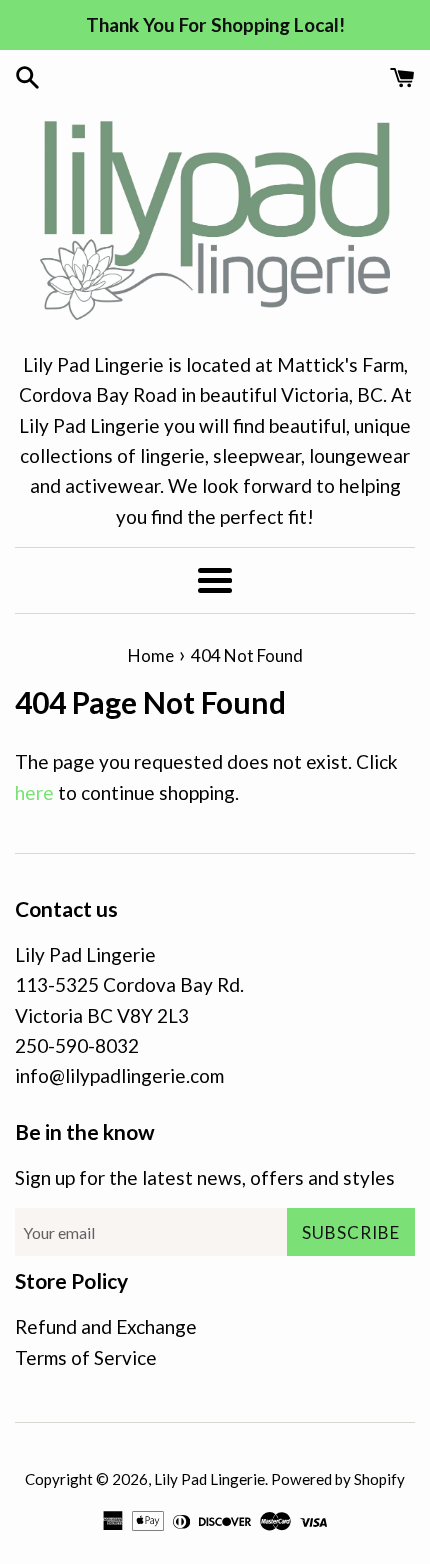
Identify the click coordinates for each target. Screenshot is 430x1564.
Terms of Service (86, 1357)
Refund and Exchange (106, 1326)
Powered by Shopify (338, 1479)
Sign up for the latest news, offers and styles (205, 1177)
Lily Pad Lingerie (209, 1479)
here (34, 792)
